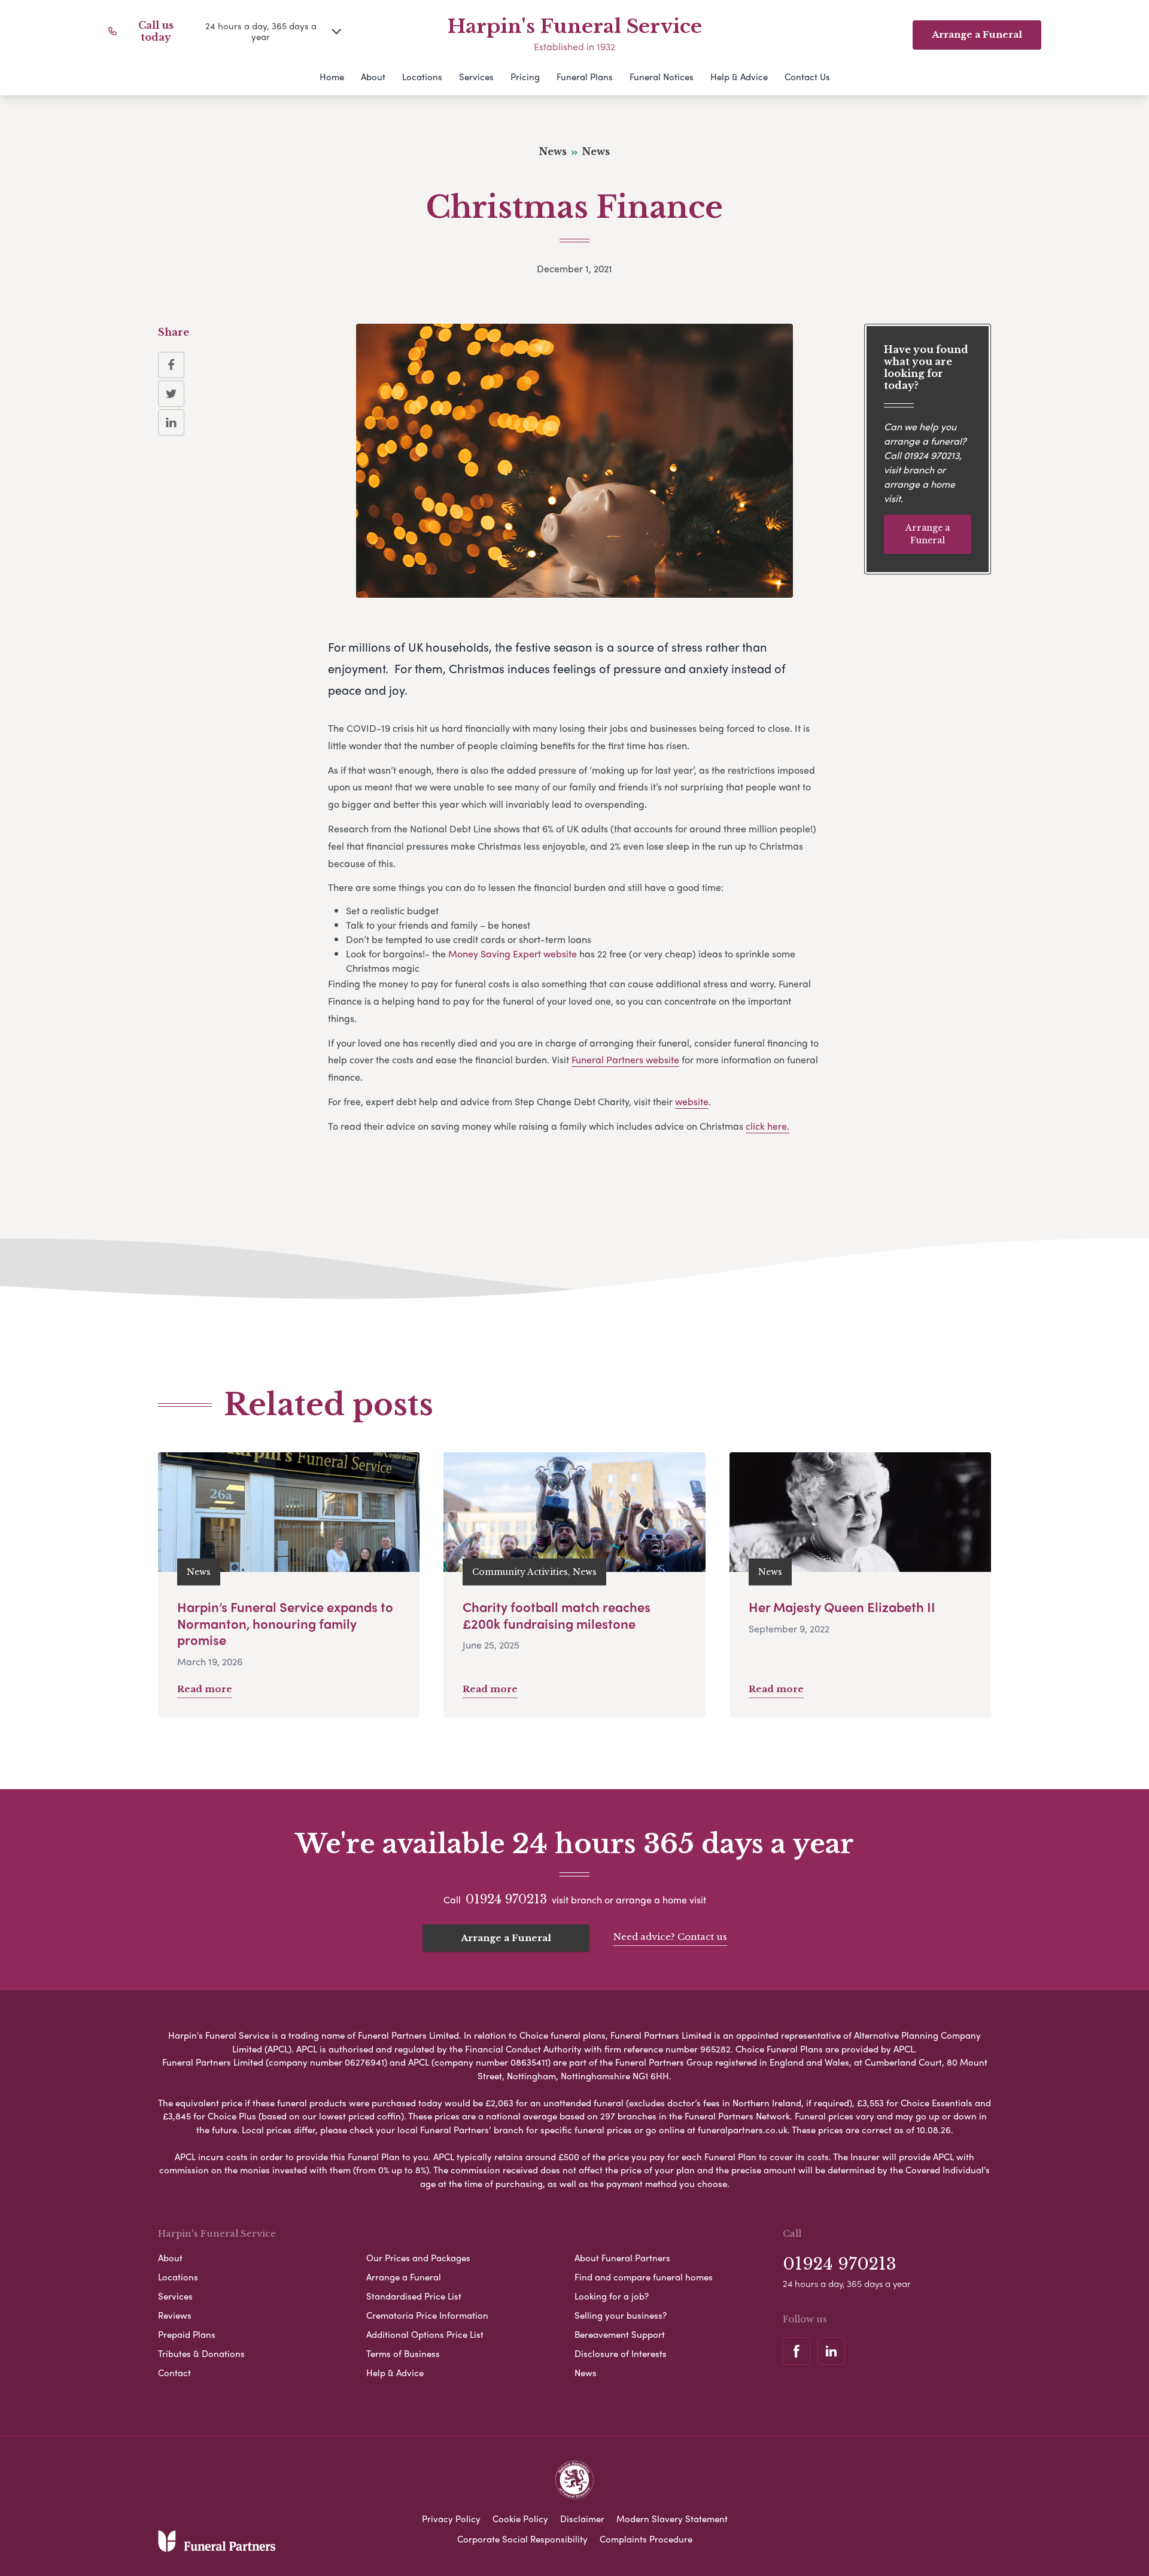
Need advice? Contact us (670, 1937)
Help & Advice (739, 77)
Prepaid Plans (187, 2334)
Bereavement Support (620, 2334)
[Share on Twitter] (171, 394)
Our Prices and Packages (418, 2258)
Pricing (525, 77)
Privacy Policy (451, 2519)
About (373, 77)
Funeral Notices (662, 77)
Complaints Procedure (646, 2539)
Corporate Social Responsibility (522, 2539)
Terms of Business (403, 2353)
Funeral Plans (585, 77)
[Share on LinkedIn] (171, 422)
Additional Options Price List (425, 2334)
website (692, 1101)
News (586, 2373)
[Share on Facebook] (171, 365)
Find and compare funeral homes (644, 2277)
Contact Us (807, 77)
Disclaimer (582, 2519)
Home (332, 77)
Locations (422, 77)
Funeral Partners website (625, 1059)
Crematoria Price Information (427, 2315)
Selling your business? (621, 2315)
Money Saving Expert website (514, 954)
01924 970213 (931, 454)
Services (476, 77)
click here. (767, 1126)
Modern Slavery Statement (672, 2519)
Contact (174, 2373)
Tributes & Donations (201, 2353)
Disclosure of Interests (621, 2353)
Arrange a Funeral (928, 534)
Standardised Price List (414, 2296)
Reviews (175, 2315)
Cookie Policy (520, 2519)
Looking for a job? (612, 2296)
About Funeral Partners (622, 2258)
